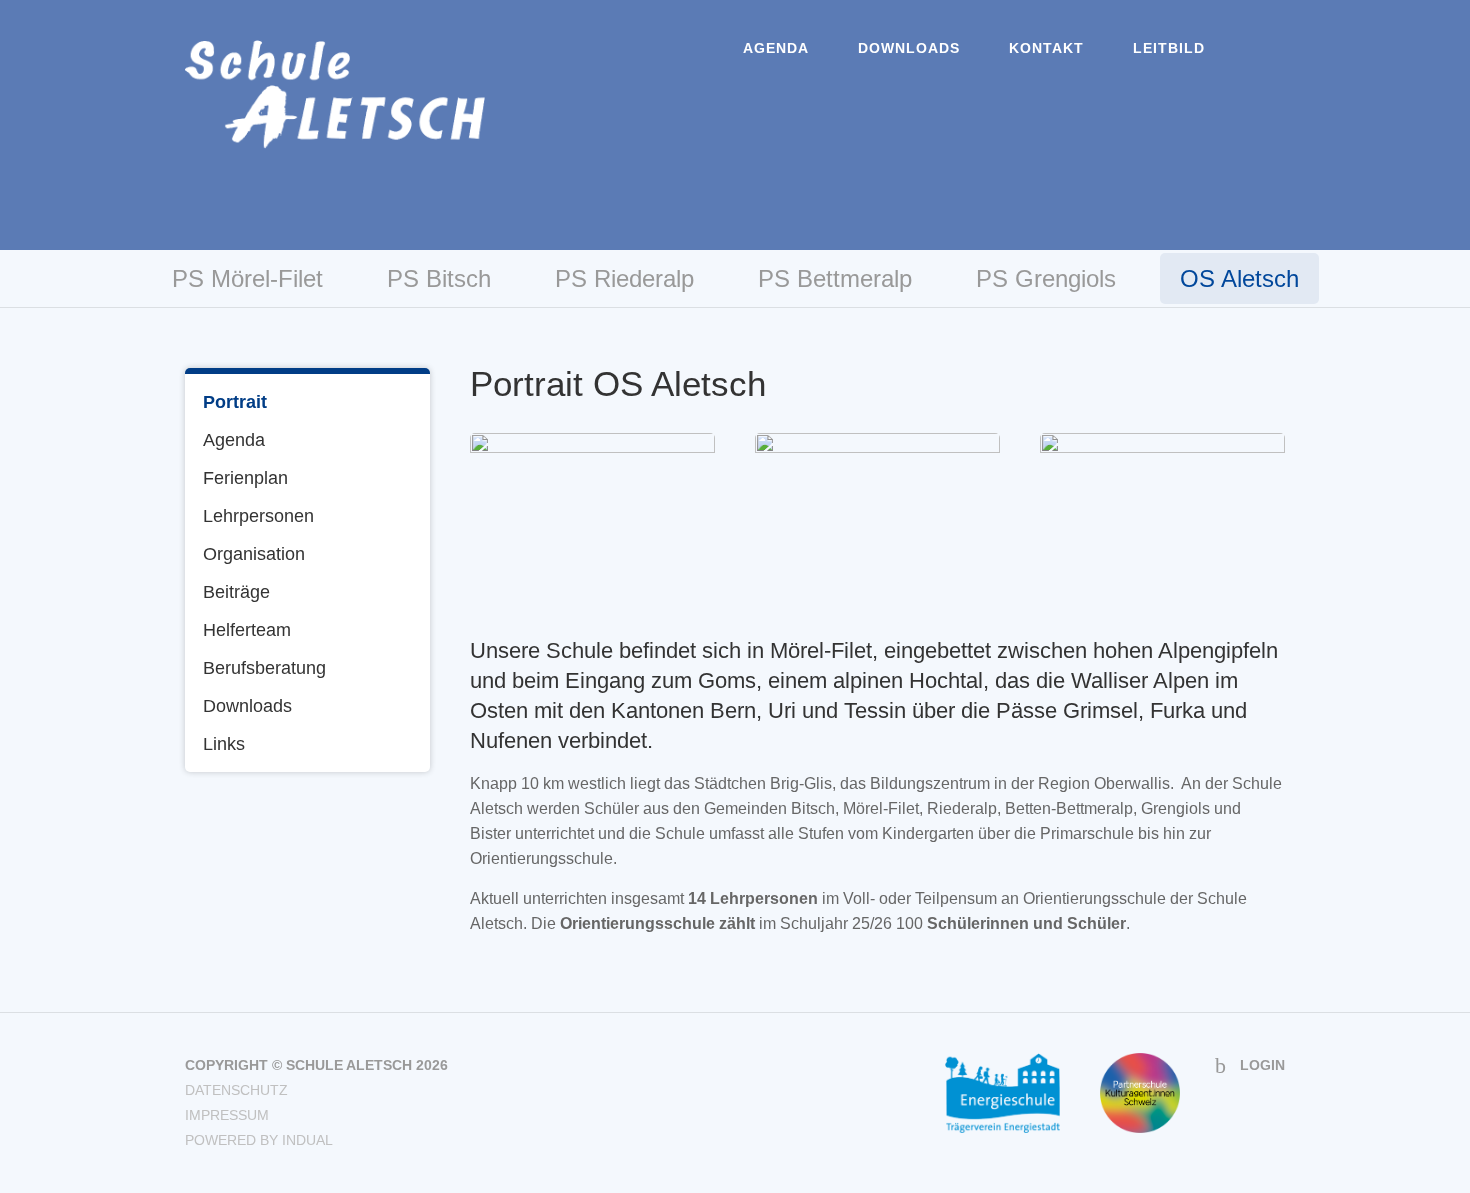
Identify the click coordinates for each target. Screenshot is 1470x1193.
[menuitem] (776, 48)
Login (1262, 1065)
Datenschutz (236, 1090)
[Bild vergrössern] (592, 514)
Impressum (227, 1115)
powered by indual (259, 1140)
